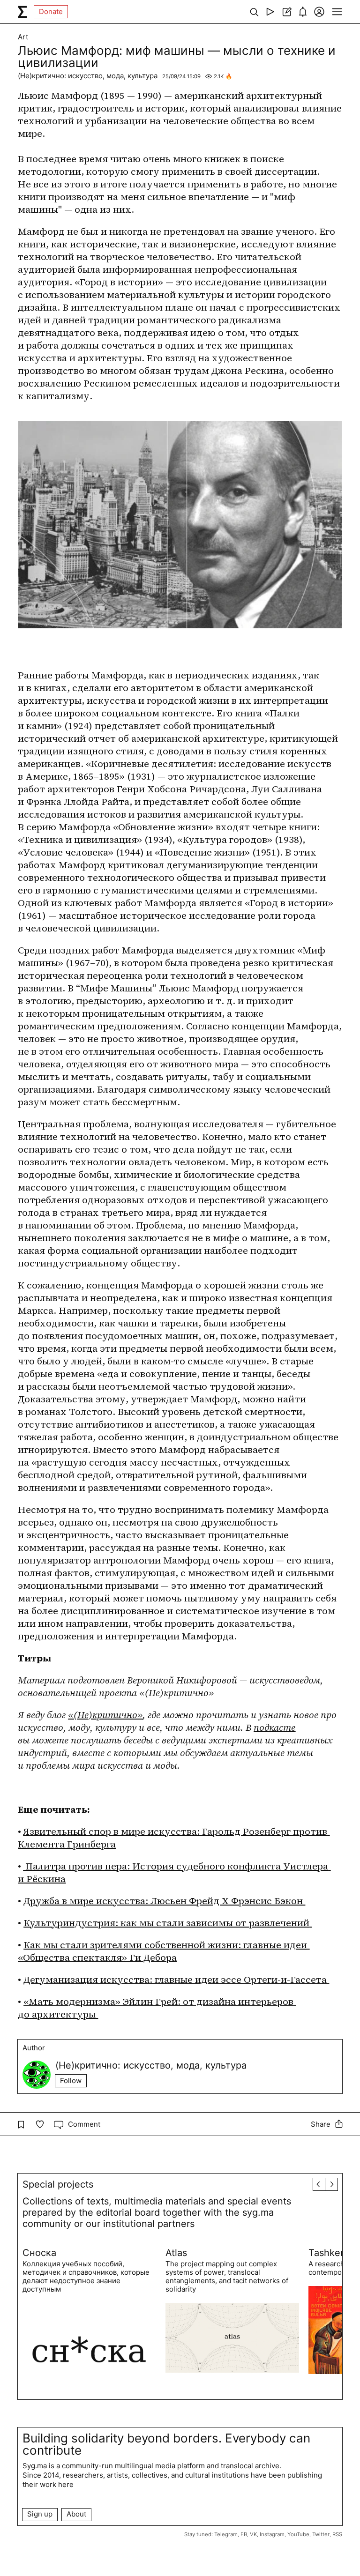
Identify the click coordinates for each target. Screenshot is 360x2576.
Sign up (40, 2514)
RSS (337, 2534)
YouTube (298, 2534)
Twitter (321, 2534)
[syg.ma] (22, 12)
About (76, 2514)
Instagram (272, 2534)
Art (23, 37)
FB (244, 2534)
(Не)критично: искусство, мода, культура (88, 76)
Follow (71, 2081)
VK (253, 2534)
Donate (51, 11)
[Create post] (287, 12)
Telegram (226, 2534)
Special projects (58, 2184)
